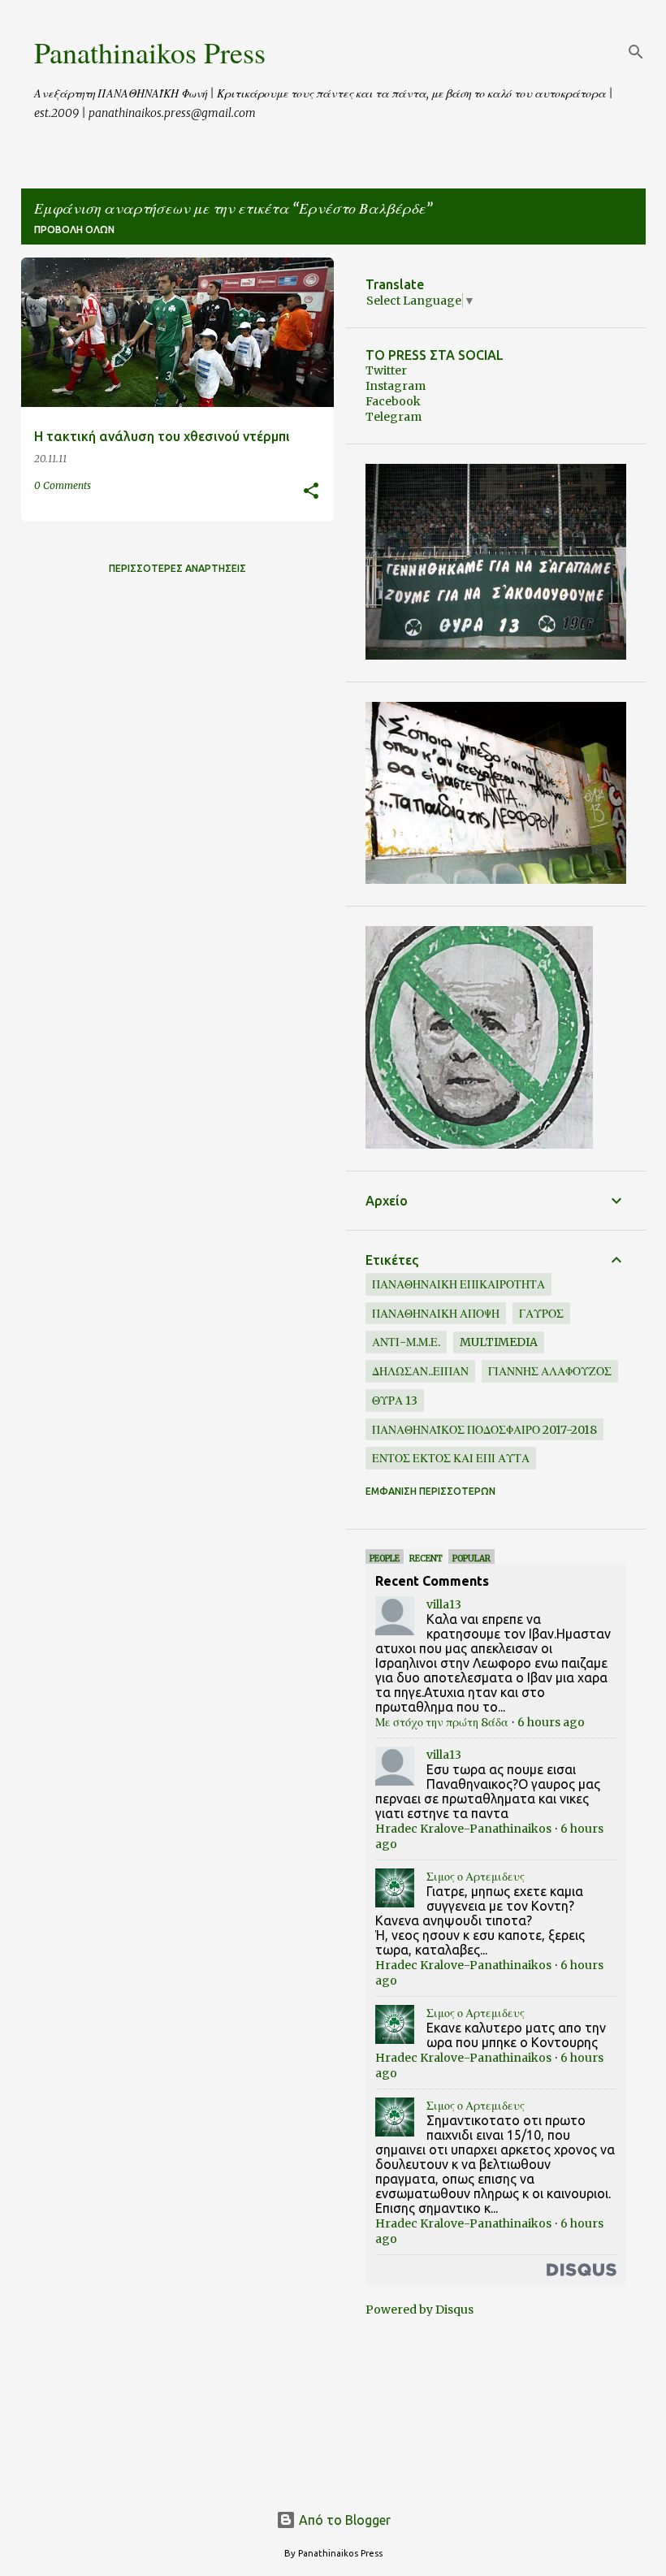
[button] (311, 492)
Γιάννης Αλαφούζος (550, 1371)
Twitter (386, 370)
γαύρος (541, 1314)
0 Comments (63, 485)
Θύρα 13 (395, 1401)
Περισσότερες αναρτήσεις (177, 568)
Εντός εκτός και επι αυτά (451, 1458)
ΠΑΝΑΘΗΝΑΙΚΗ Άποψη (436, 1314)
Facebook (393, 401)
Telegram (394, 417)
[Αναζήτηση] (636, 52)
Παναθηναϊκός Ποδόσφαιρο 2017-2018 (484, 1430)
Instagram (396, 386)
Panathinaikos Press (150, 52)
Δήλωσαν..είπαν (420, 1371)
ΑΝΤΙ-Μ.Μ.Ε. (406, 1342)
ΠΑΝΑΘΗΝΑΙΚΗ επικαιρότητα (458, 1284)
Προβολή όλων (74, 229)
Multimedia (499, 1342)
